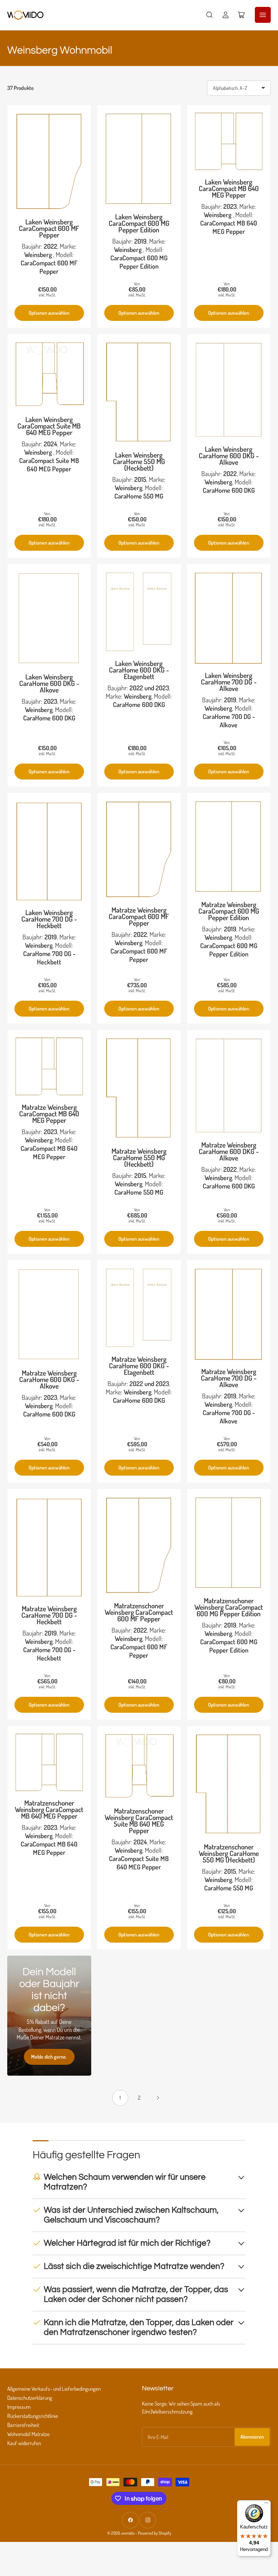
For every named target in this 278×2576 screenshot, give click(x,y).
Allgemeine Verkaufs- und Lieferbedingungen (54, 2389)
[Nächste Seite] (158, 2098)
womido (128, 2533)
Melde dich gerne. (49, 2057)
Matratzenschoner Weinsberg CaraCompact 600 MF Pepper (139, 1612)
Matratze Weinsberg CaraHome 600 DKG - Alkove (229, 1151)
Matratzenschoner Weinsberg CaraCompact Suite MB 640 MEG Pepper (139, 1821)
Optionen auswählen (49, 313)
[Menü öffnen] (263, 15)
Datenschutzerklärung (30, 2398)
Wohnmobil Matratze (28, 2434)
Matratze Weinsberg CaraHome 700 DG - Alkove (229, 1378)
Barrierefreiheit (23, 2425)
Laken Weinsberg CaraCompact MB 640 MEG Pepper (229, 188)
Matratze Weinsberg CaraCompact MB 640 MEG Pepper (49, 1114)
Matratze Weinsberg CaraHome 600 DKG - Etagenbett (139, 1366)
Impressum (19, 2407)
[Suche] (210, 15)
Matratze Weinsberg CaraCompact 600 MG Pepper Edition (229, 911)
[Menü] (266, 2505)
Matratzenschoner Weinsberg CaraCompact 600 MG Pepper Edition (229, 1607)
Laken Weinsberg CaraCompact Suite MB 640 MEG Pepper (49, 426)
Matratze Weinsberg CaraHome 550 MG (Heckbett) (139, 1157)
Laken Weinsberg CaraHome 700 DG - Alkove (229, 682)
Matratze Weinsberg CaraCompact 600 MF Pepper (139, 916)
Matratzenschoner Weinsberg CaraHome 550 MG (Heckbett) (229, 1853)
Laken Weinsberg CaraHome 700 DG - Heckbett (49, 919)
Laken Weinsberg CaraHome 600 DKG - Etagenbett (139, 670)
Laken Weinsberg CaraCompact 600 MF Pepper (49, 228)
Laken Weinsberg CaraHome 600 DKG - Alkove (229, 456)
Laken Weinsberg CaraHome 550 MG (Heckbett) (139, 461)
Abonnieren (252, 2437)
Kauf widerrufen (24, 2443)
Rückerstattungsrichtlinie (33, 2416)
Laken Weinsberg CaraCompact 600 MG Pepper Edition (139, 223)
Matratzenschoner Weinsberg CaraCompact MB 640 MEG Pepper (49, 1809)
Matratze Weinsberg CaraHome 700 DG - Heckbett (49, 1615)
